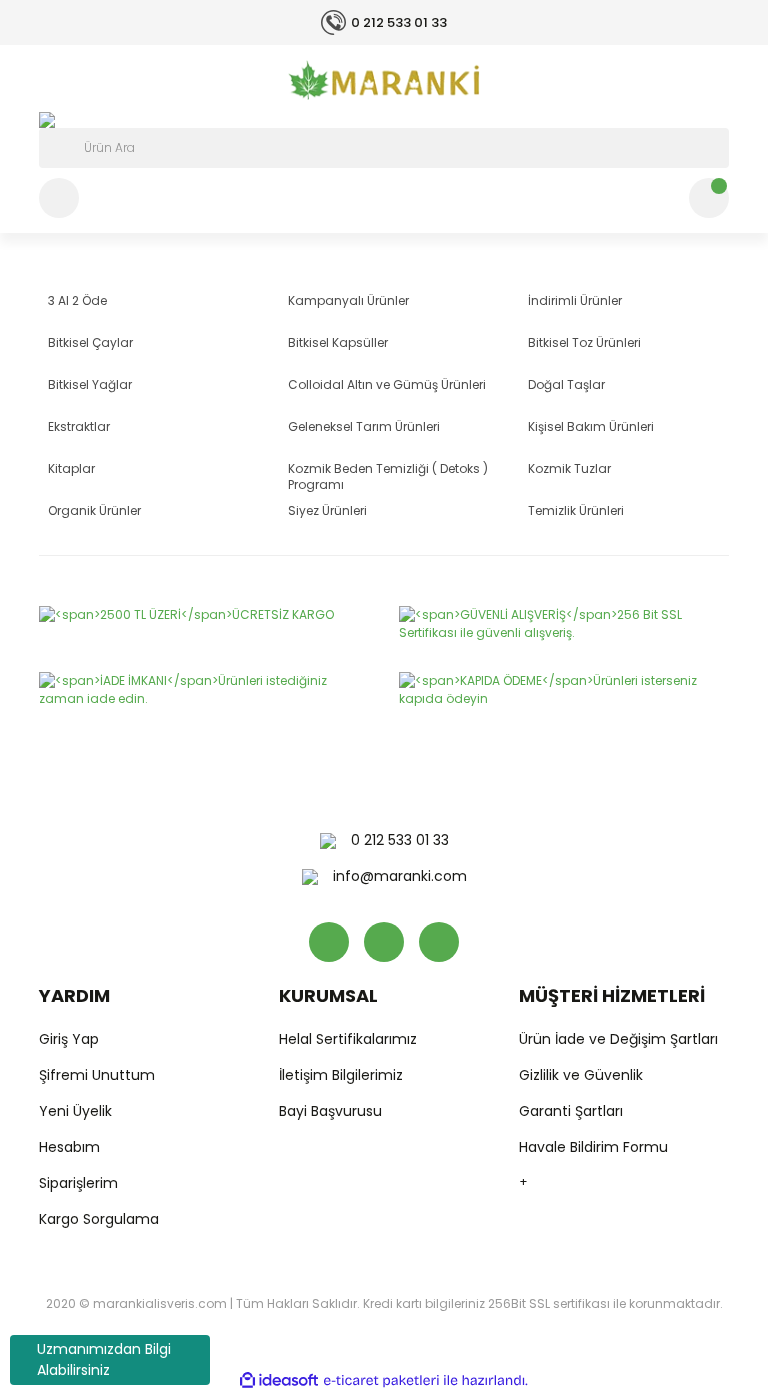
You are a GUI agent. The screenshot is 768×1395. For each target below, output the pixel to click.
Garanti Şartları (571, 1111)
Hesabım (69, 1147)
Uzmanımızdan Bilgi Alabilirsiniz (104, 1359)
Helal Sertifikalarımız (348, 1039)
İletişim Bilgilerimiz (341, 1075)
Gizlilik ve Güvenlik (581, 1075)
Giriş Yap (69, 1039)
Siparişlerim (78, 1183)
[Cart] (709, 198)
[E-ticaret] (381, 1381)
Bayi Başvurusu (330, 1111)
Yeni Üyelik (75, 1111)
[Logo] (383, 80)
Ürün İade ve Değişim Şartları (618, 1039)
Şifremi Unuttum (97, 1075)
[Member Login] (59, 198)
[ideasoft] (279, 1380)
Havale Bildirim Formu (593, 1147)
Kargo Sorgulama (99, 1219)
